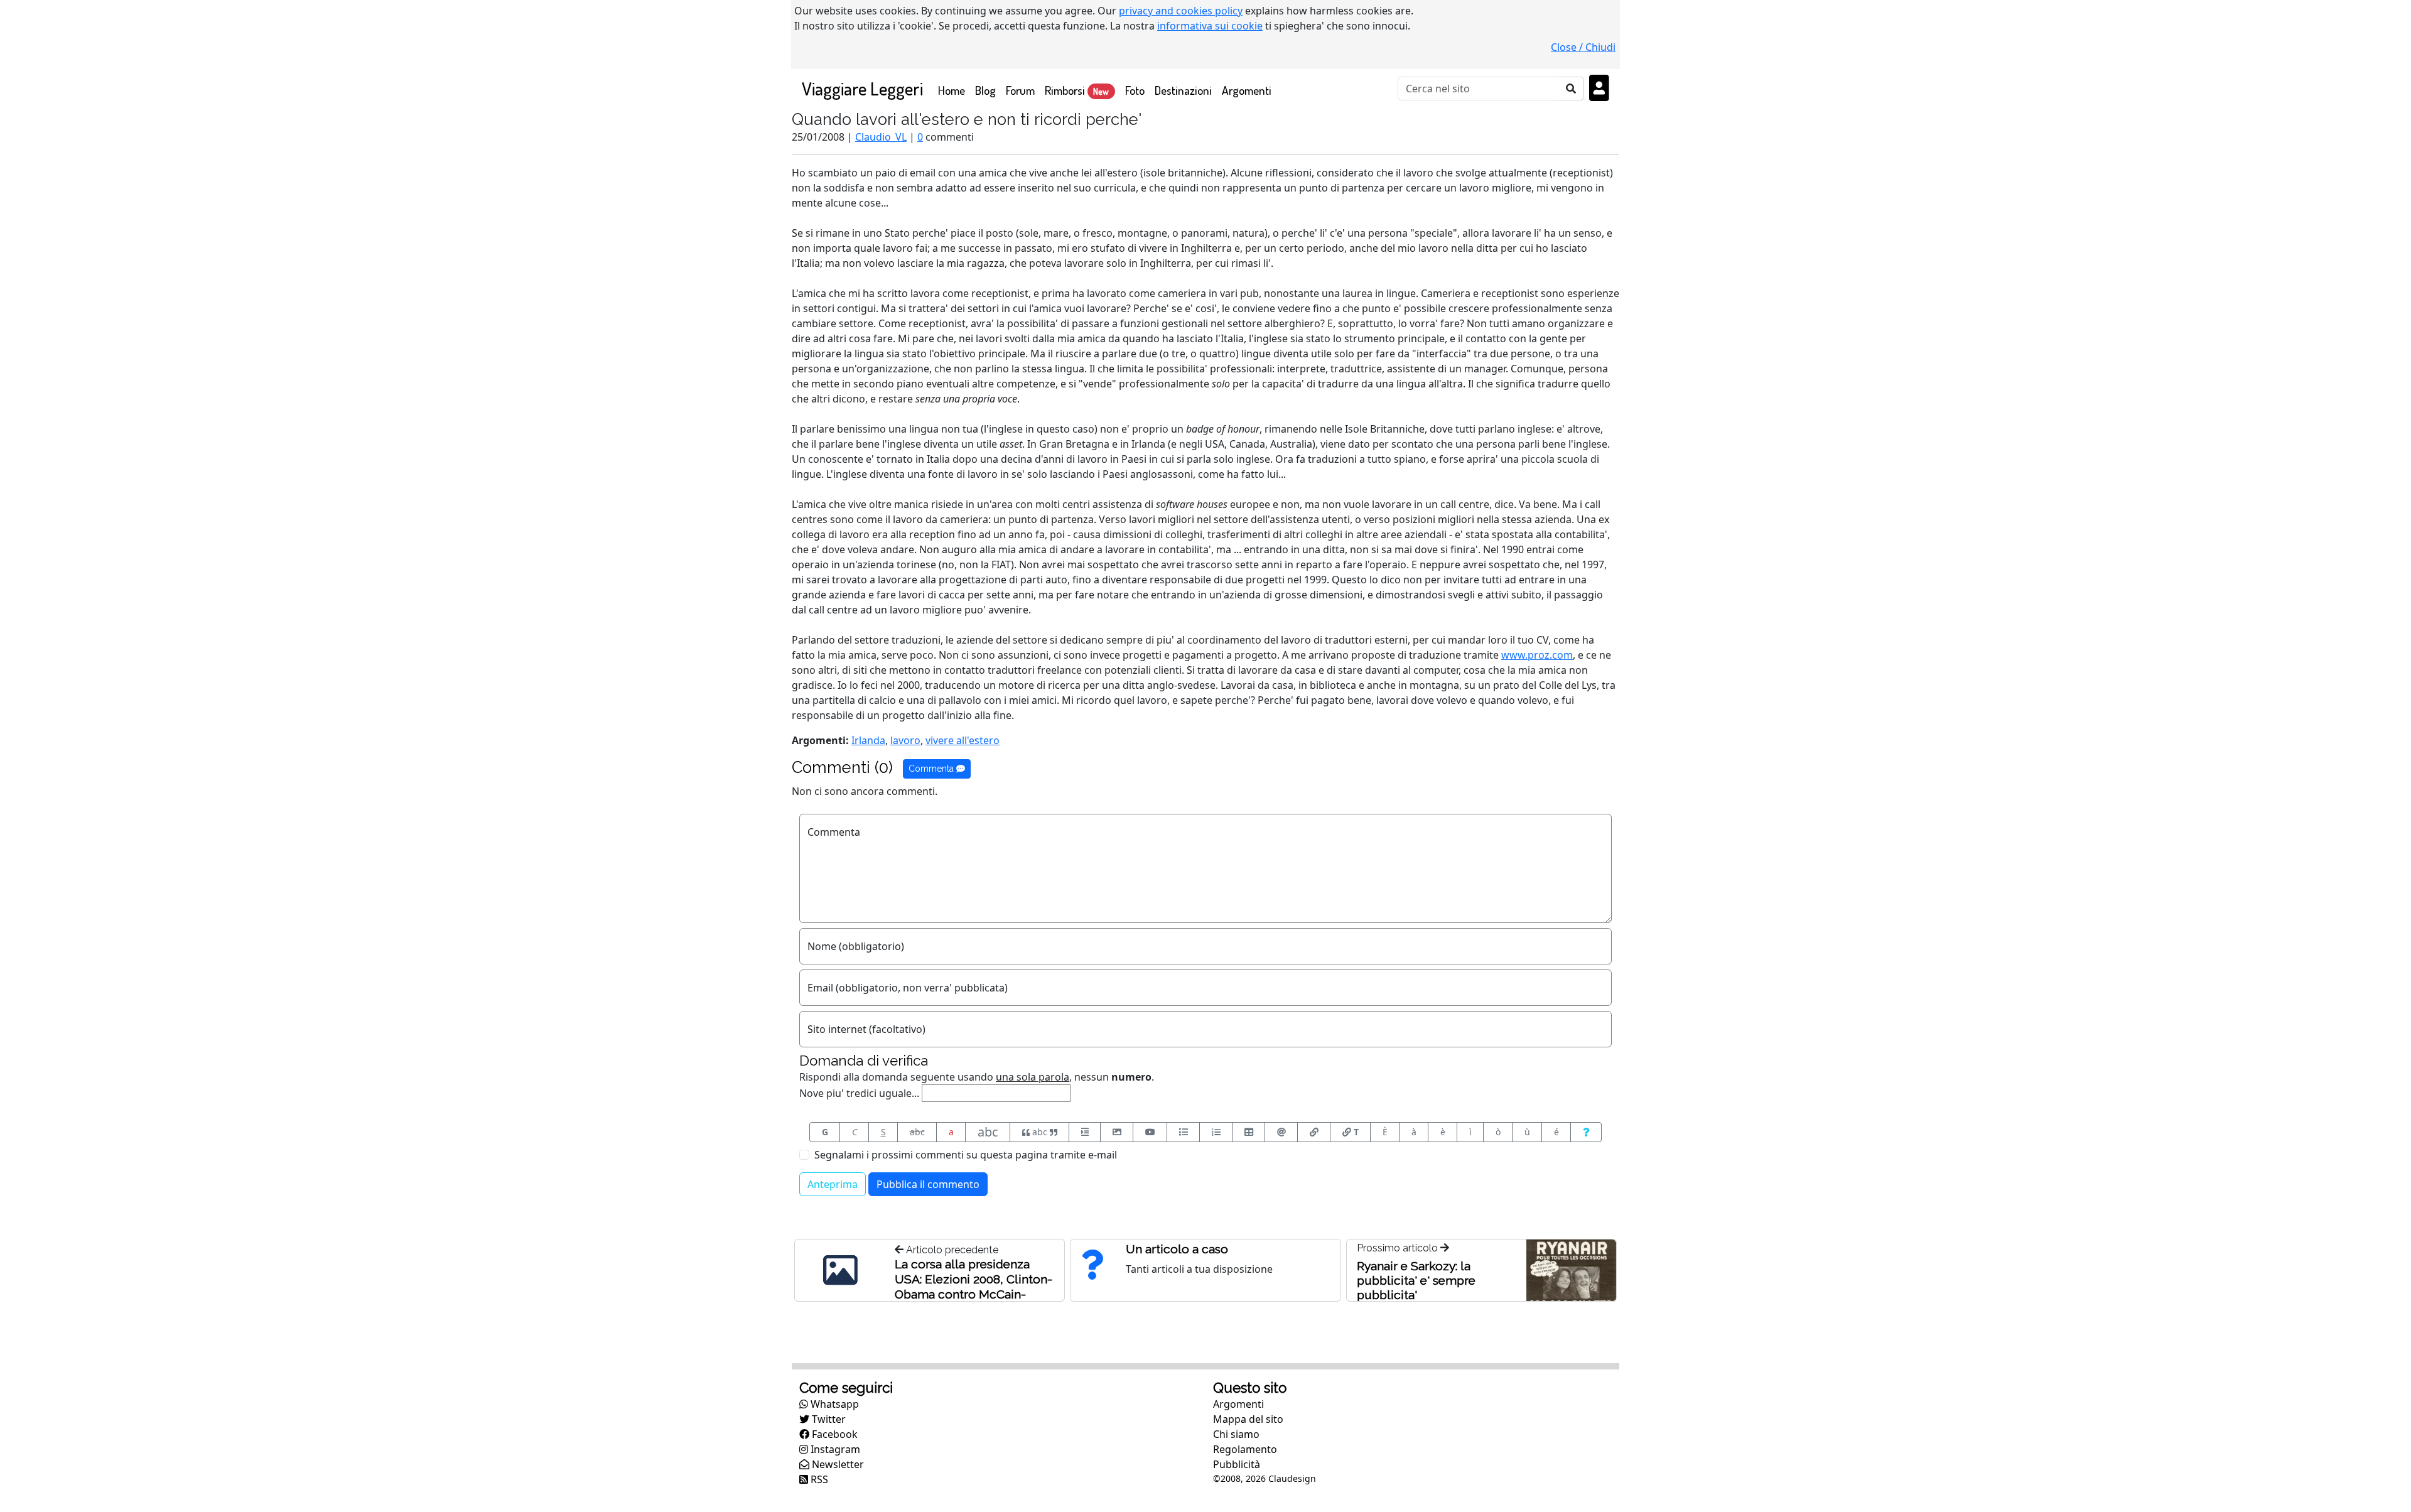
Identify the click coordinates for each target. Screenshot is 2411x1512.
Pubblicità (1237, 1464)
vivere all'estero (963, 740)
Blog (985, 90)
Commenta (932, 769)
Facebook (833, 1434)
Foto (1135, 90)
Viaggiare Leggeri (862, 88)
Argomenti (1247, 90)
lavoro (905, 740)
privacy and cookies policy (1181, 11)
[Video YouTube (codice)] (1150, 1132)
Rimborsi (1077, 90)
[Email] (1281, 1132)
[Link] (1314, 1132)
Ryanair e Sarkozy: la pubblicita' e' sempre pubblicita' (1416, 1280)
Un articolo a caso (1177, 1249)
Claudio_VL (881, 137)
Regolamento (1245, 1449)
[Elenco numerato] (1216, 1132)
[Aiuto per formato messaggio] (1586, 1132)
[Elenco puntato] (1183, 1132)
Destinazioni (1183, 90)
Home (954, 90)
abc (917, 1132)
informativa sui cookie (1210, 26)
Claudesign (1292, 1478)
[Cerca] (1571, 89)
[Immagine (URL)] (1117, 1132)
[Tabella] (1249, 1132)
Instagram (834, 1449)
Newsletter (837, 1464)
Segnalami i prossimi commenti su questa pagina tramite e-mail (966, 1155)
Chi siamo (1236, 1434)
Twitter (828, 1419)
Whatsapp (833, 1404)
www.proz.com (1537, 655)
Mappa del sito (1248, 1419)
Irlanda (868, 740)
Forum (1020, 90)
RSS (818, 1479)
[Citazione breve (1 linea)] (1085, 1132)
